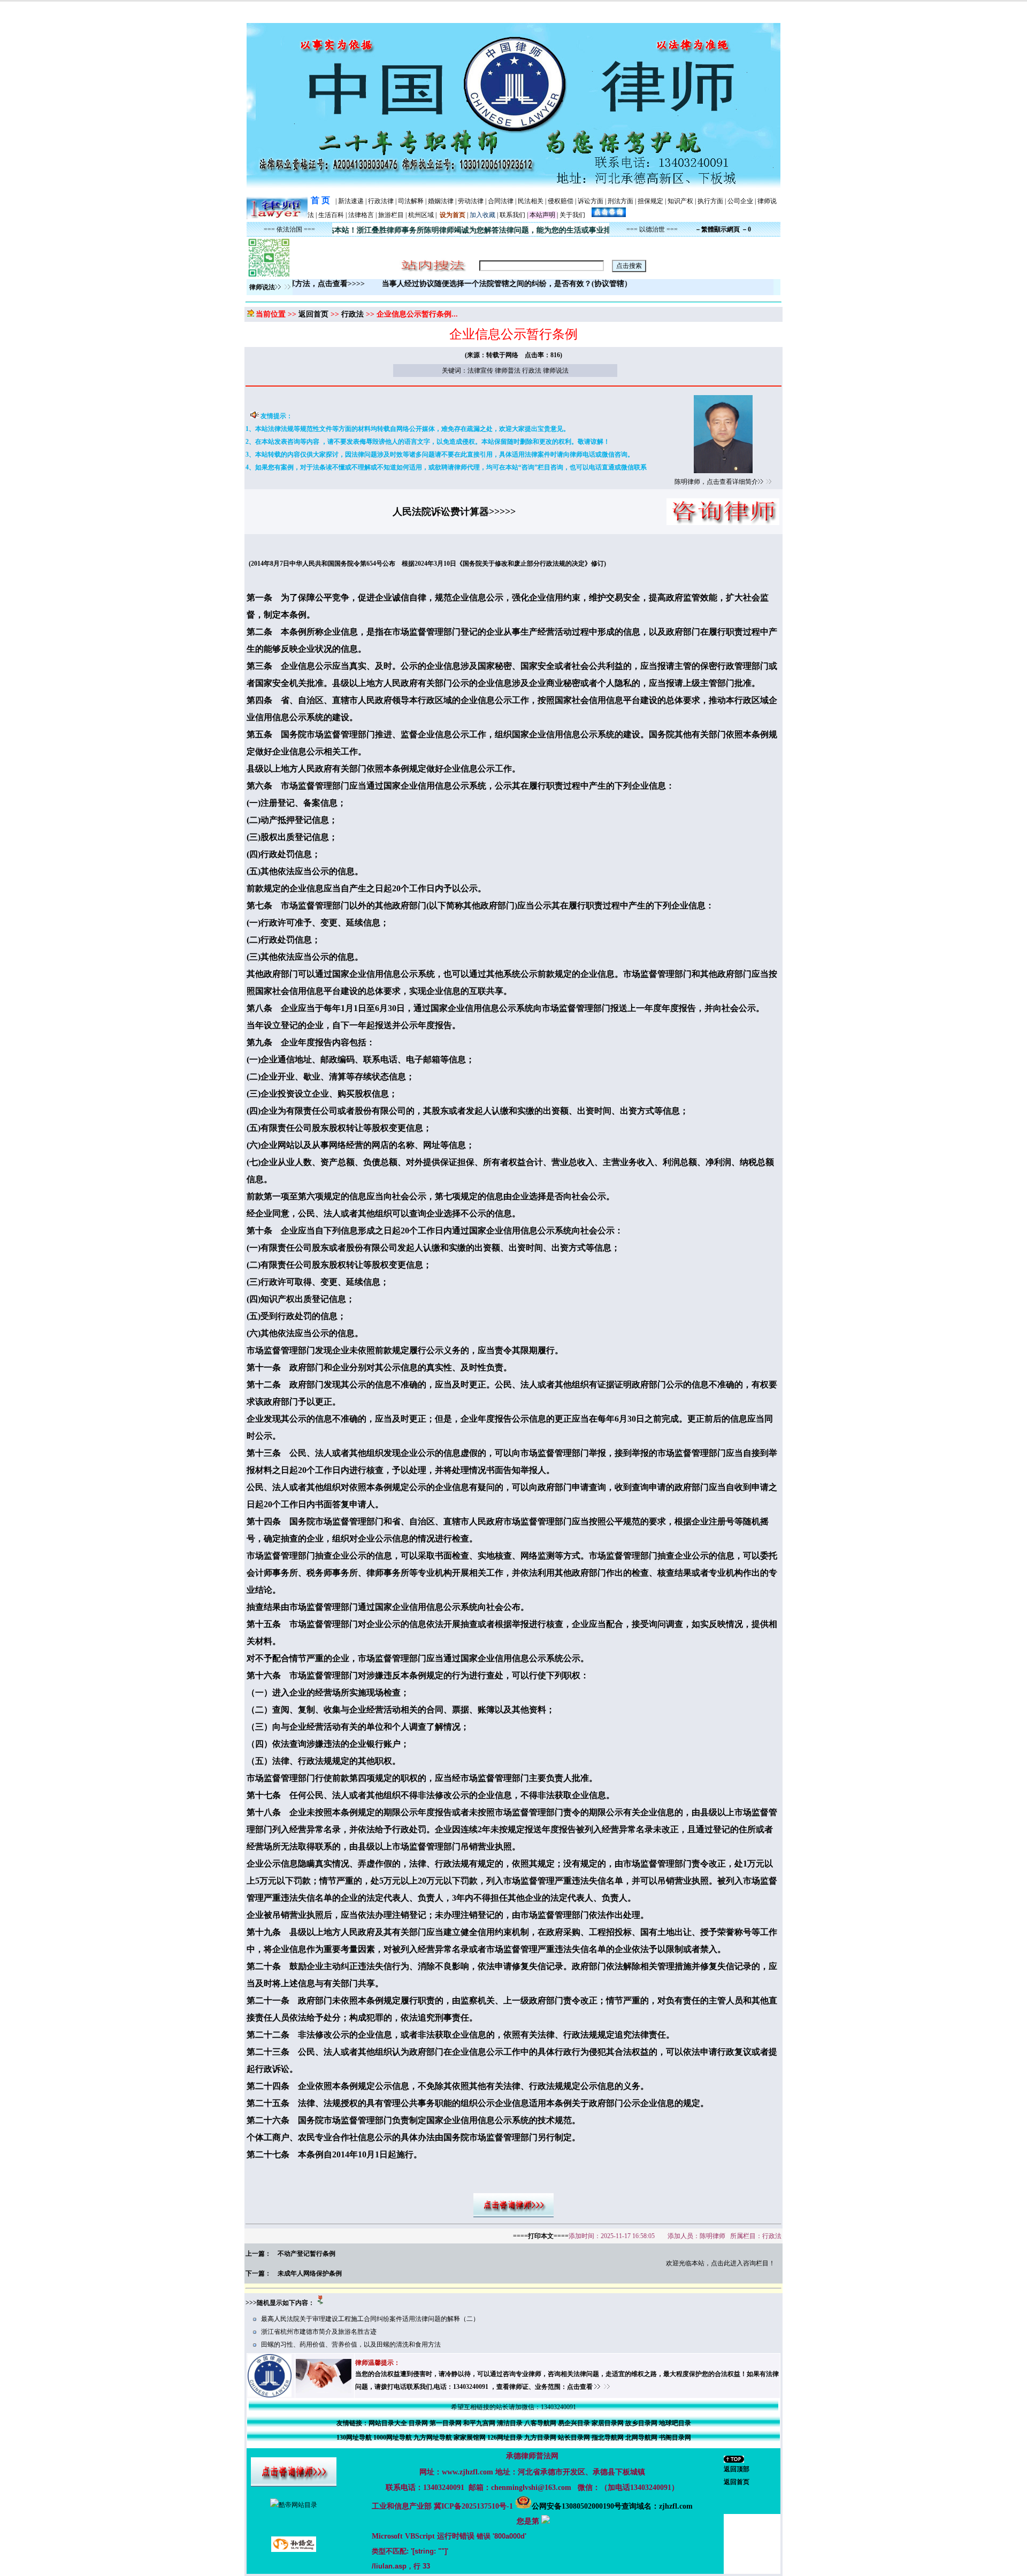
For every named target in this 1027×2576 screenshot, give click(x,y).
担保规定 (650, 201)
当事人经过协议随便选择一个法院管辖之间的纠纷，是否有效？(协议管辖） (559, 284)
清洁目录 (510, 2423)
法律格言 (361, 215)
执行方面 (710, 201)
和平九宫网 (479, 2423)
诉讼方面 (591, 201)
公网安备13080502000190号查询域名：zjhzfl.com (612, 2506)
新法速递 (351, 201)
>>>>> (502, 512)
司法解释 (411, 201)
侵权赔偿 (561, 201)
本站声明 (542, 215)
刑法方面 (620, 201)
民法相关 (531, 201)
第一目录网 (446, 2423)
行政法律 (381, 201)
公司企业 (740, 201)
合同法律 (501, 201)
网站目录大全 (388, 2423)
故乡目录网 (641, 2423)
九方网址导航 (433, 2438)
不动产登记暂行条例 (306, 2254)
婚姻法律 (441, 201)
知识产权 (680, 201)
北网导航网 (641, 2438)
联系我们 (512, 215)
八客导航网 (540, 2423)
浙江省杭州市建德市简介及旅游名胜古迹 (319, 2332)
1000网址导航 (393, 2438)
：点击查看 (577, 2387)
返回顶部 (737, 2469)
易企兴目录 (574, 2423)
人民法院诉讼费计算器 (441, 512)
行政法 (352, 314)
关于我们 (572, 215)
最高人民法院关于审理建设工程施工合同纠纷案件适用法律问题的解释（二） (370, 2319)
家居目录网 (608, 2423)
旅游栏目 (391, 215)
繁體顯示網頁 (721, 229)
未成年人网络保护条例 (310, 2273)
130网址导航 (354, 2438)
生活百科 (331, 215)
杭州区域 (421, 215)
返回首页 (313, 314)
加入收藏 (482, 215)
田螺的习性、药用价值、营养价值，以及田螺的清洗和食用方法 (351, 2344)
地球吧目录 (675, 2423)
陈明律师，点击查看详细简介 (716, 482)
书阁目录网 (675, 2438)
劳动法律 (471, 201)
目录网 (418, 2423)
